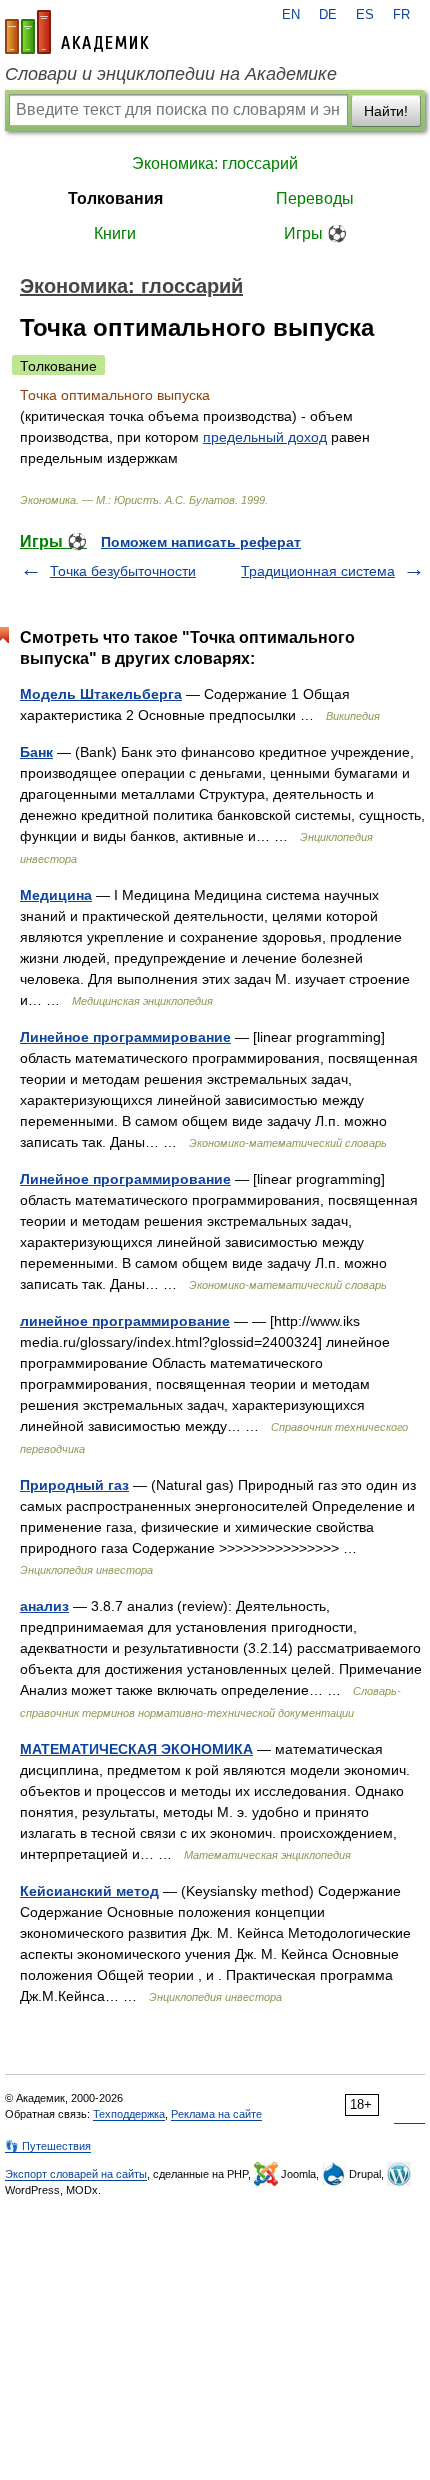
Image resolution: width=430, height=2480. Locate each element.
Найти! (386, 111)
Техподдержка (129, 2114)
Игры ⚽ (315, 233)
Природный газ (74, 1485)
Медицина (56, 895)
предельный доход (265, 437)
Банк (36, 752)
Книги (115, 233)
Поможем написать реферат (201, 542)
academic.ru (77, 32)
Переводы (315, 198)
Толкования (115, 198)
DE (328, 15)
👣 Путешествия (48, 2146)
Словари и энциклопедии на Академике (171, 74)
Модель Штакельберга (101, 694)
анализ (44, 1606)
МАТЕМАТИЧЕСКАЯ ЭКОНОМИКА (136, 1749)
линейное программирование (125, 1321)
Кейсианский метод (89, 1891)
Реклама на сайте (216, 2114)
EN (291, 15)
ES (365, 15)
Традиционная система (318, 571)
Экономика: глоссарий (215, 163)
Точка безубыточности (123, 571)
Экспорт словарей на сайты (76, 2174)
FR (401, 15)
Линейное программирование (125, 1037)
